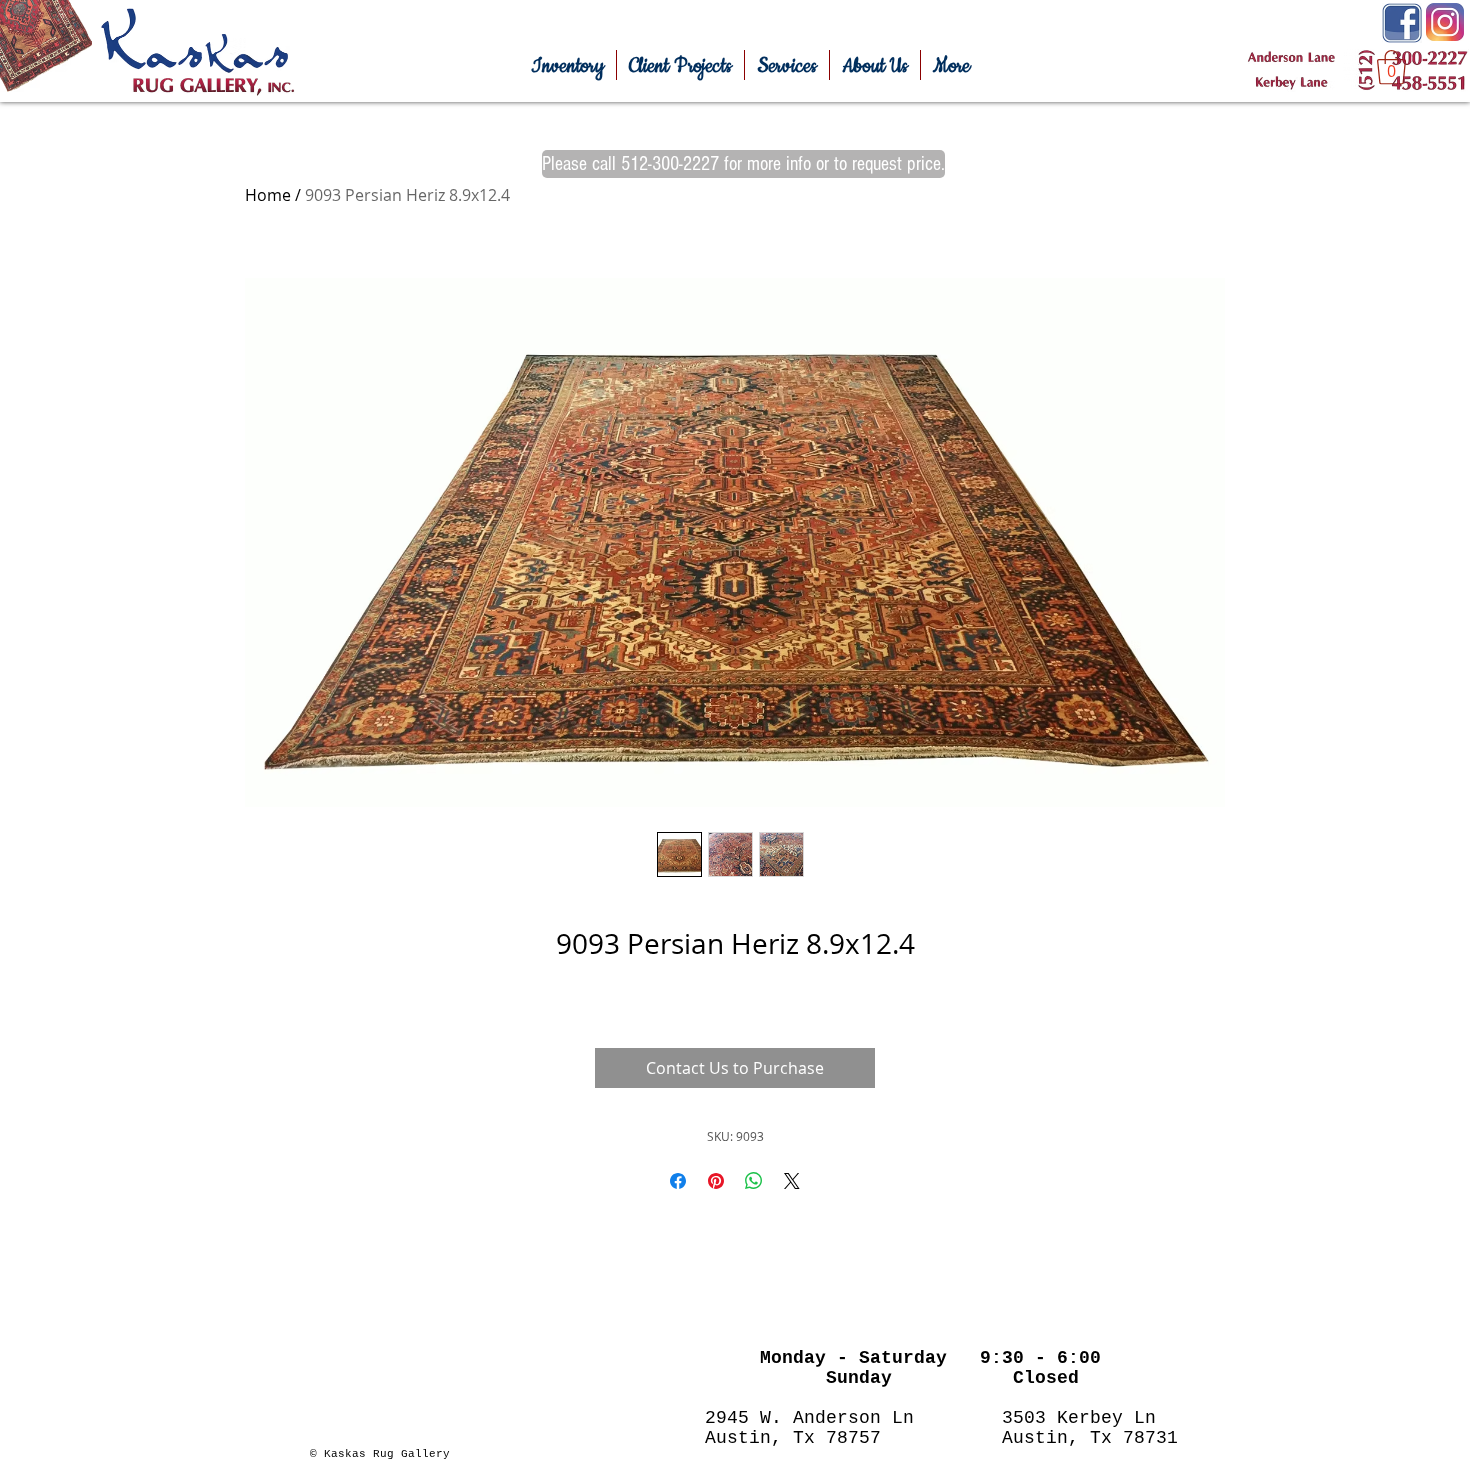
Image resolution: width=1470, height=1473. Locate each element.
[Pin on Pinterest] (716, 1181)
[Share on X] (792, 1181)
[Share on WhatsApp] (754, 1181)
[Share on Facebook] (678, 1181)
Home (268, 195)
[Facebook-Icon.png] (1402, 23)
